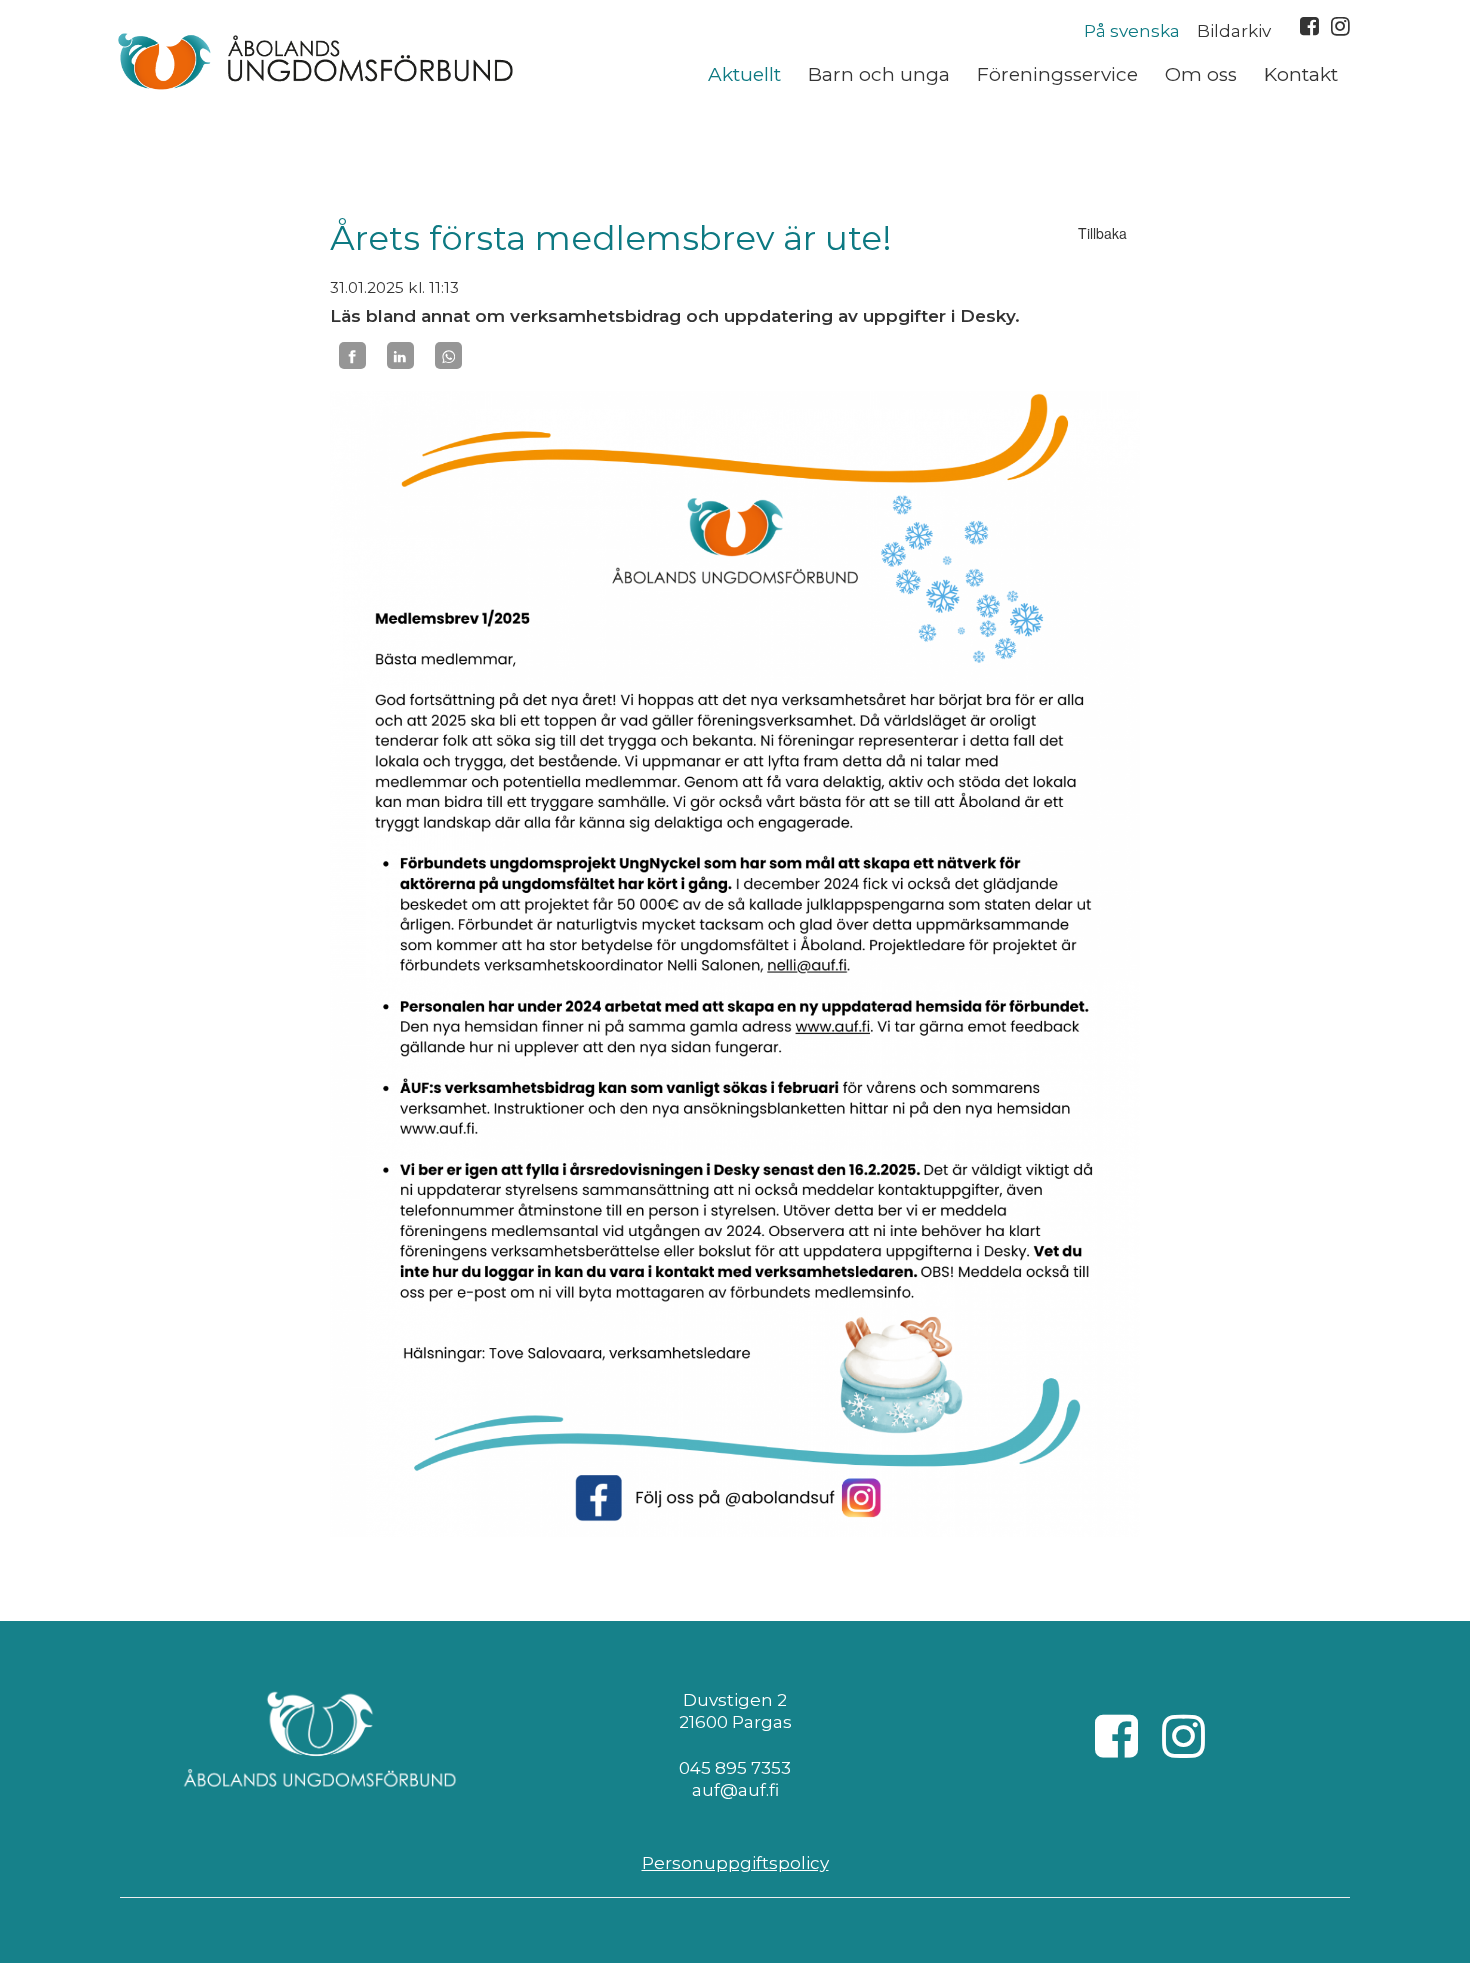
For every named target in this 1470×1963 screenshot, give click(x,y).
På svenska (1132, 31)
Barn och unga (879, 74)
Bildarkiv (1234, 31)
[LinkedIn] (400, 356)
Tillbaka (1102, 233)
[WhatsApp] (448, 356)
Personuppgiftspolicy (735, 1863)
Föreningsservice (1057, 74)
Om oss (1201, 74)
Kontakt (1301, 74)
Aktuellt (744, 74)
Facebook (1309, 26)
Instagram (1340, 26)
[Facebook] (352, 356)
